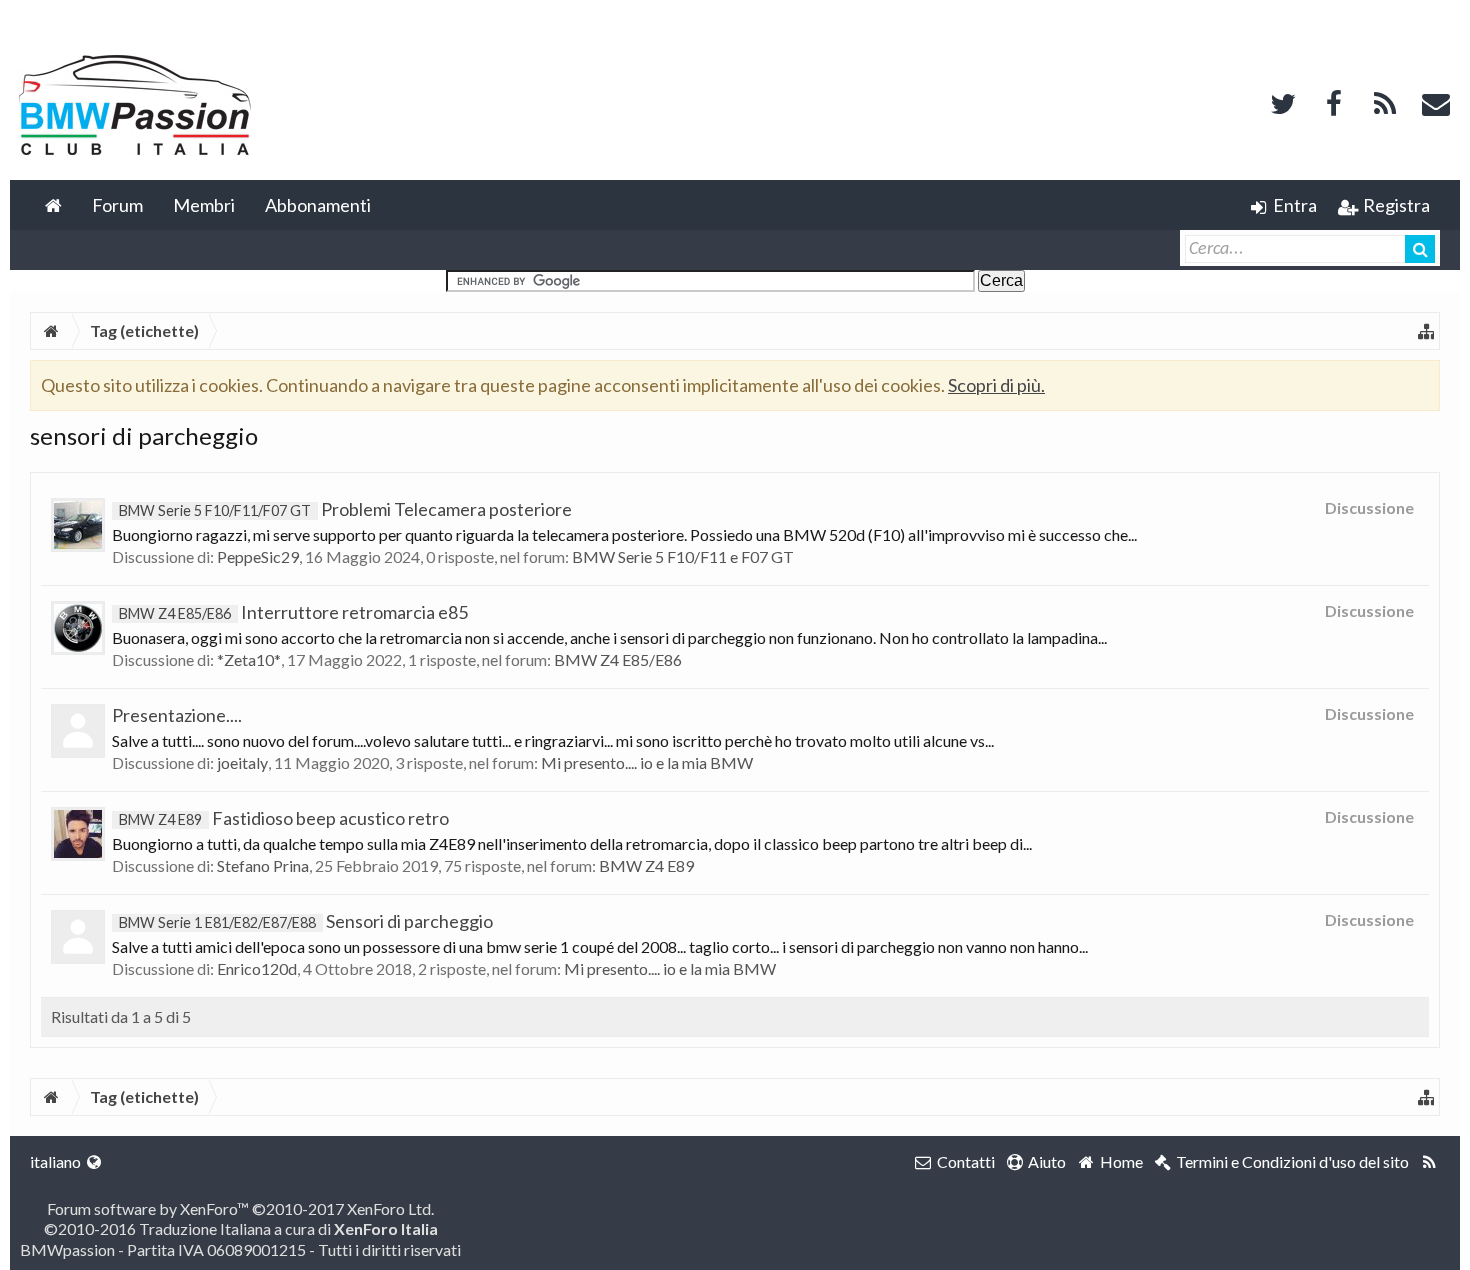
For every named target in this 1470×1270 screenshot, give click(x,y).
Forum (117, 205)
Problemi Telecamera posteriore (345, 509)
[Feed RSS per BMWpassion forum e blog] (1429, 1162)
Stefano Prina (263, 865)
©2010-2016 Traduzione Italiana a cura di (241, 1228)
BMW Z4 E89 (646, 865)
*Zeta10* (249, 659)
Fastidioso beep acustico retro (284, 818)
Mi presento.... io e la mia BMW (647, 762)
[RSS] (1385, 101)
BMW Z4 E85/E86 (618, 659)
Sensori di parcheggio (306, 921)
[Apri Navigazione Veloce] (1426, 331)
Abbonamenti (318, 205)
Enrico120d (257, 968)
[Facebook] (1334, 101)
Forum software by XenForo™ (240, 1208)
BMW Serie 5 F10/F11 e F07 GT (683, 556)
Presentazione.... (177, 715)
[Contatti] (1436, 101)
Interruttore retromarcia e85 (293, 612)
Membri (204, 205)
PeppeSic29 (258, 556)
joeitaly (242, 762)
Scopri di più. (996, 385)
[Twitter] (1283, 101)
